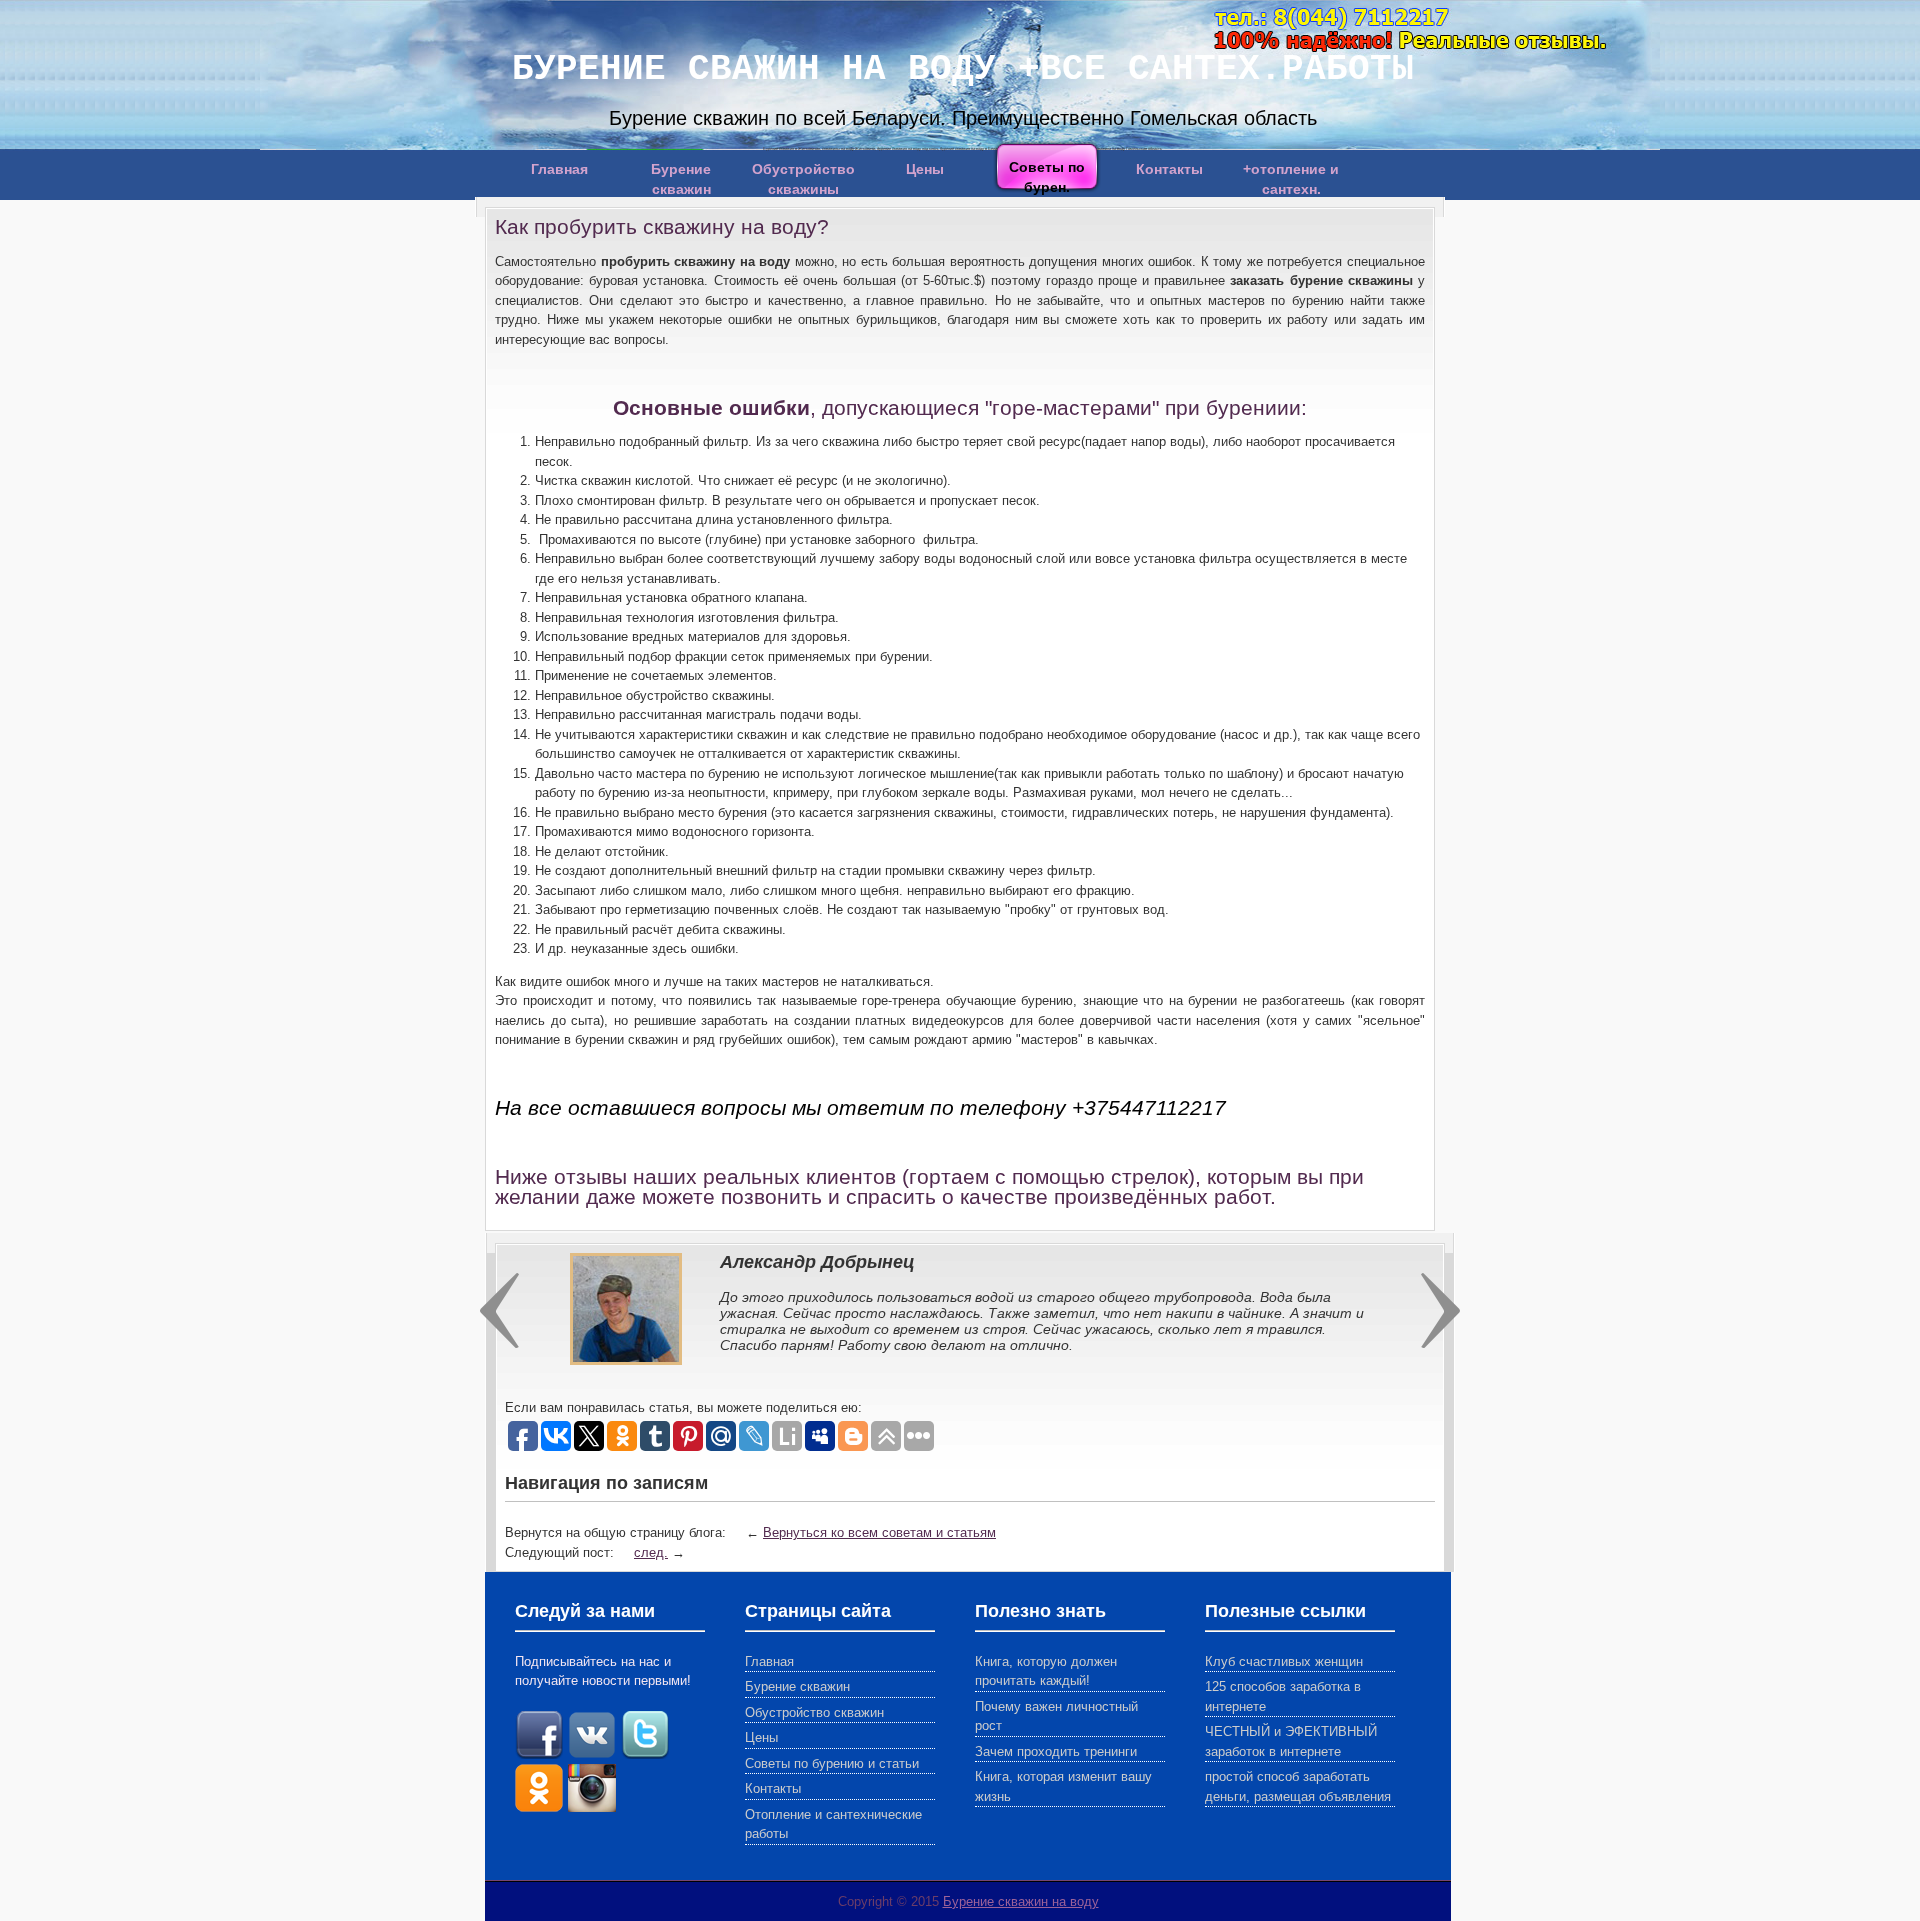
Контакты (1169, 169)
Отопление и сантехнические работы (833, 1824)
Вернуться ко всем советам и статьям (879, 1532)
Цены (925, 169)
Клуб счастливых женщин (1284, 1661)
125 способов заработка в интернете (1283, 1696)
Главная (559, 169)
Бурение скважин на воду (1021, 1901)
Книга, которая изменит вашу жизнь (1063, 1786)
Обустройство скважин (814, 1712)
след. (651, 1552)
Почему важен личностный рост (1056, 1716)
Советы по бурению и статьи (832, 1763)
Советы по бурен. (1047, 176)
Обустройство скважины (803, 177)
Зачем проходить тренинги (1056, 1751)
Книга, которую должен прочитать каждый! (1046, 1671)
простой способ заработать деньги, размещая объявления (1298, 1786)
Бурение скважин (681, 177)
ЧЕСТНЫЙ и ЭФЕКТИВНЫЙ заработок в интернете (1291, 1741)
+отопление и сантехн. (1291, 177)
